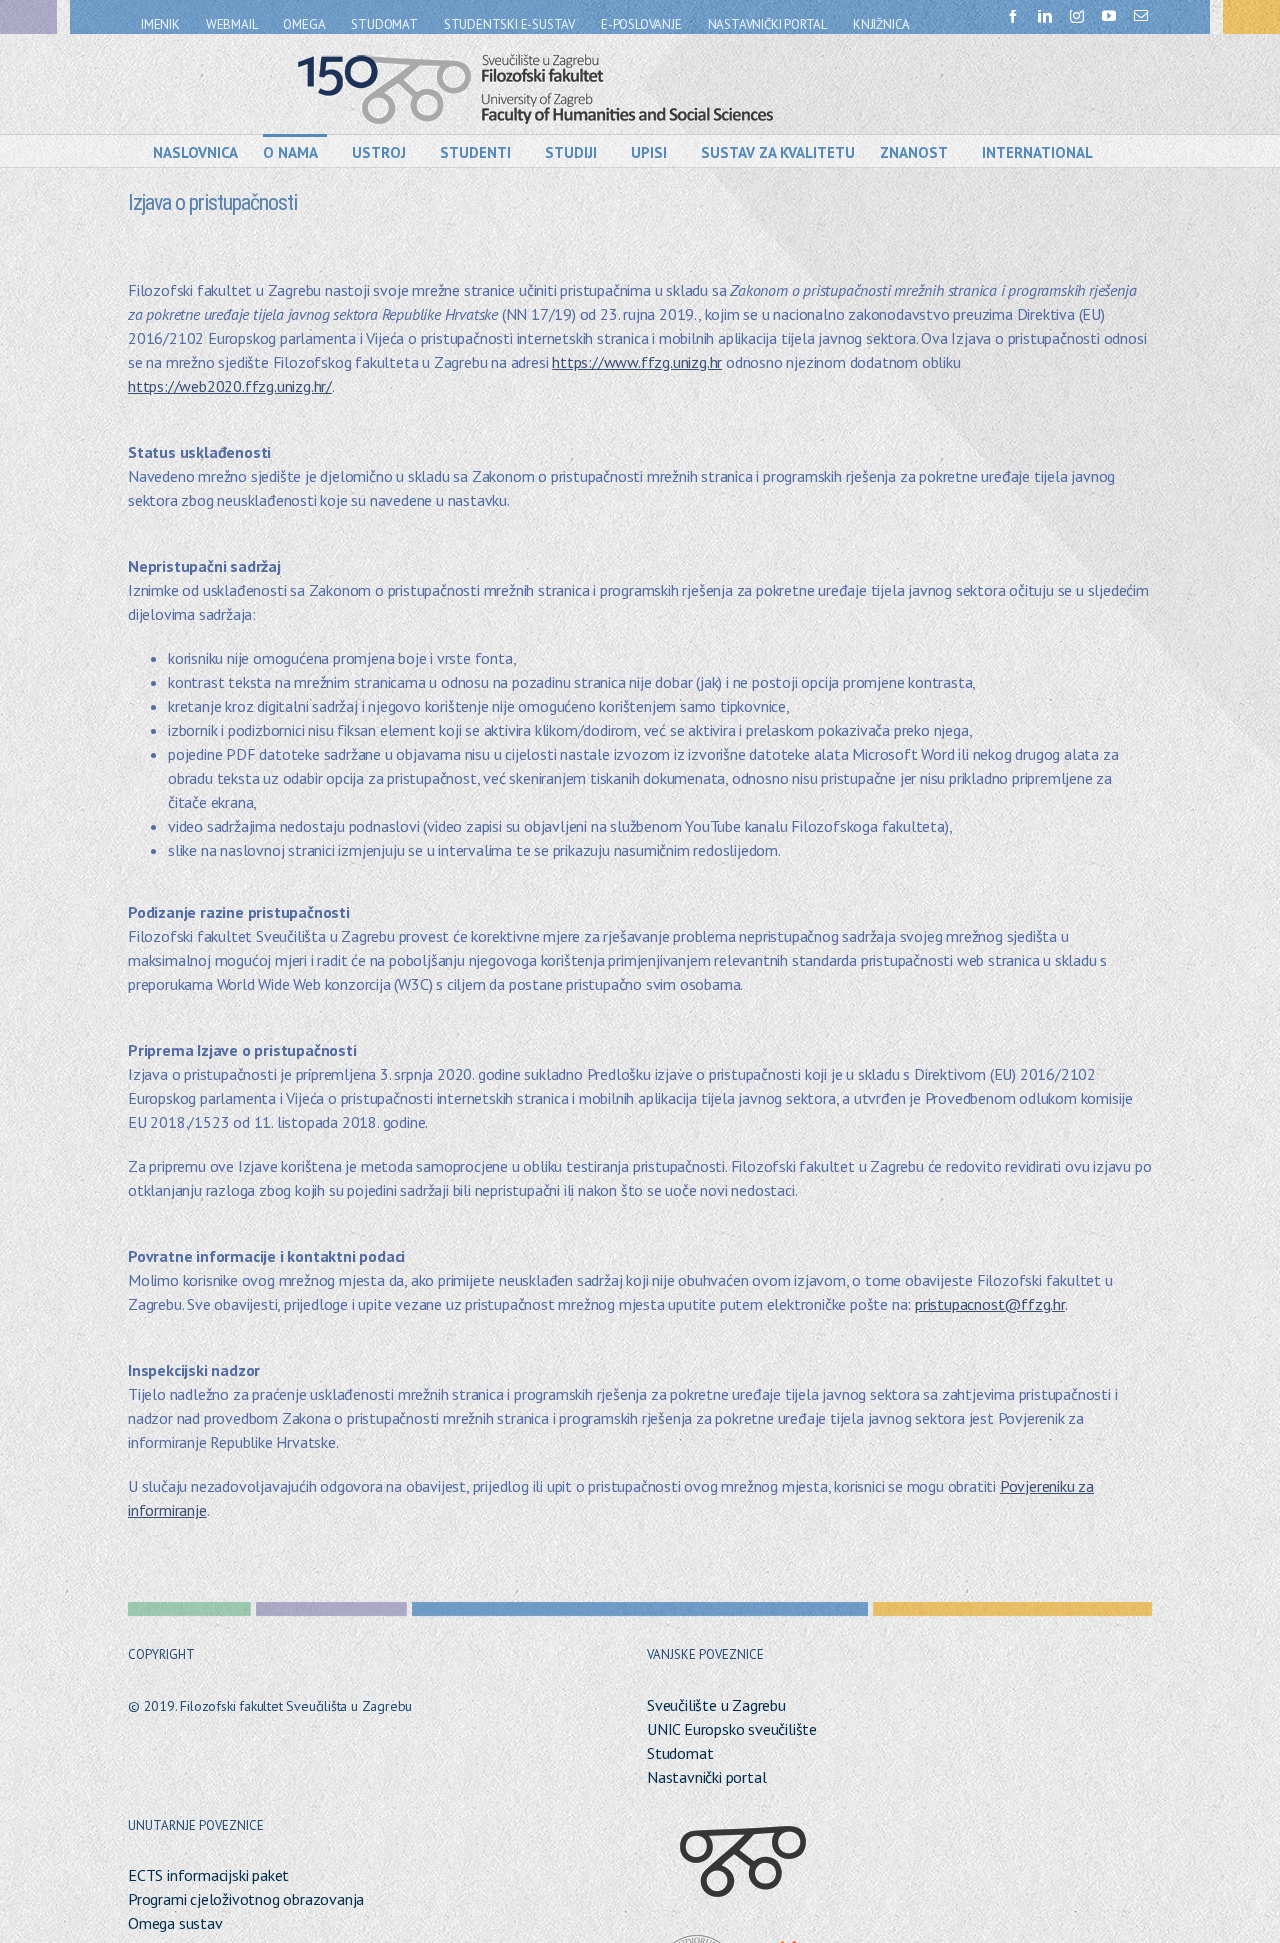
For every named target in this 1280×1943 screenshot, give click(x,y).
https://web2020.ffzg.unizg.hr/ (230, 386)
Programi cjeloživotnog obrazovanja (246, 1899)
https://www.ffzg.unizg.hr (637, 362)
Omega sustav (175, 1923)
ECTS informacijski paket (208, 1875)
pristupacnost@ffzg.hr (990, 1304)
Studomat (680, 1753)
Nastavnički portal (706, 1777)
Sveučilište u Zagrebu (716, 1705)
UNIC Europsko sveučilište (732, 1729)
